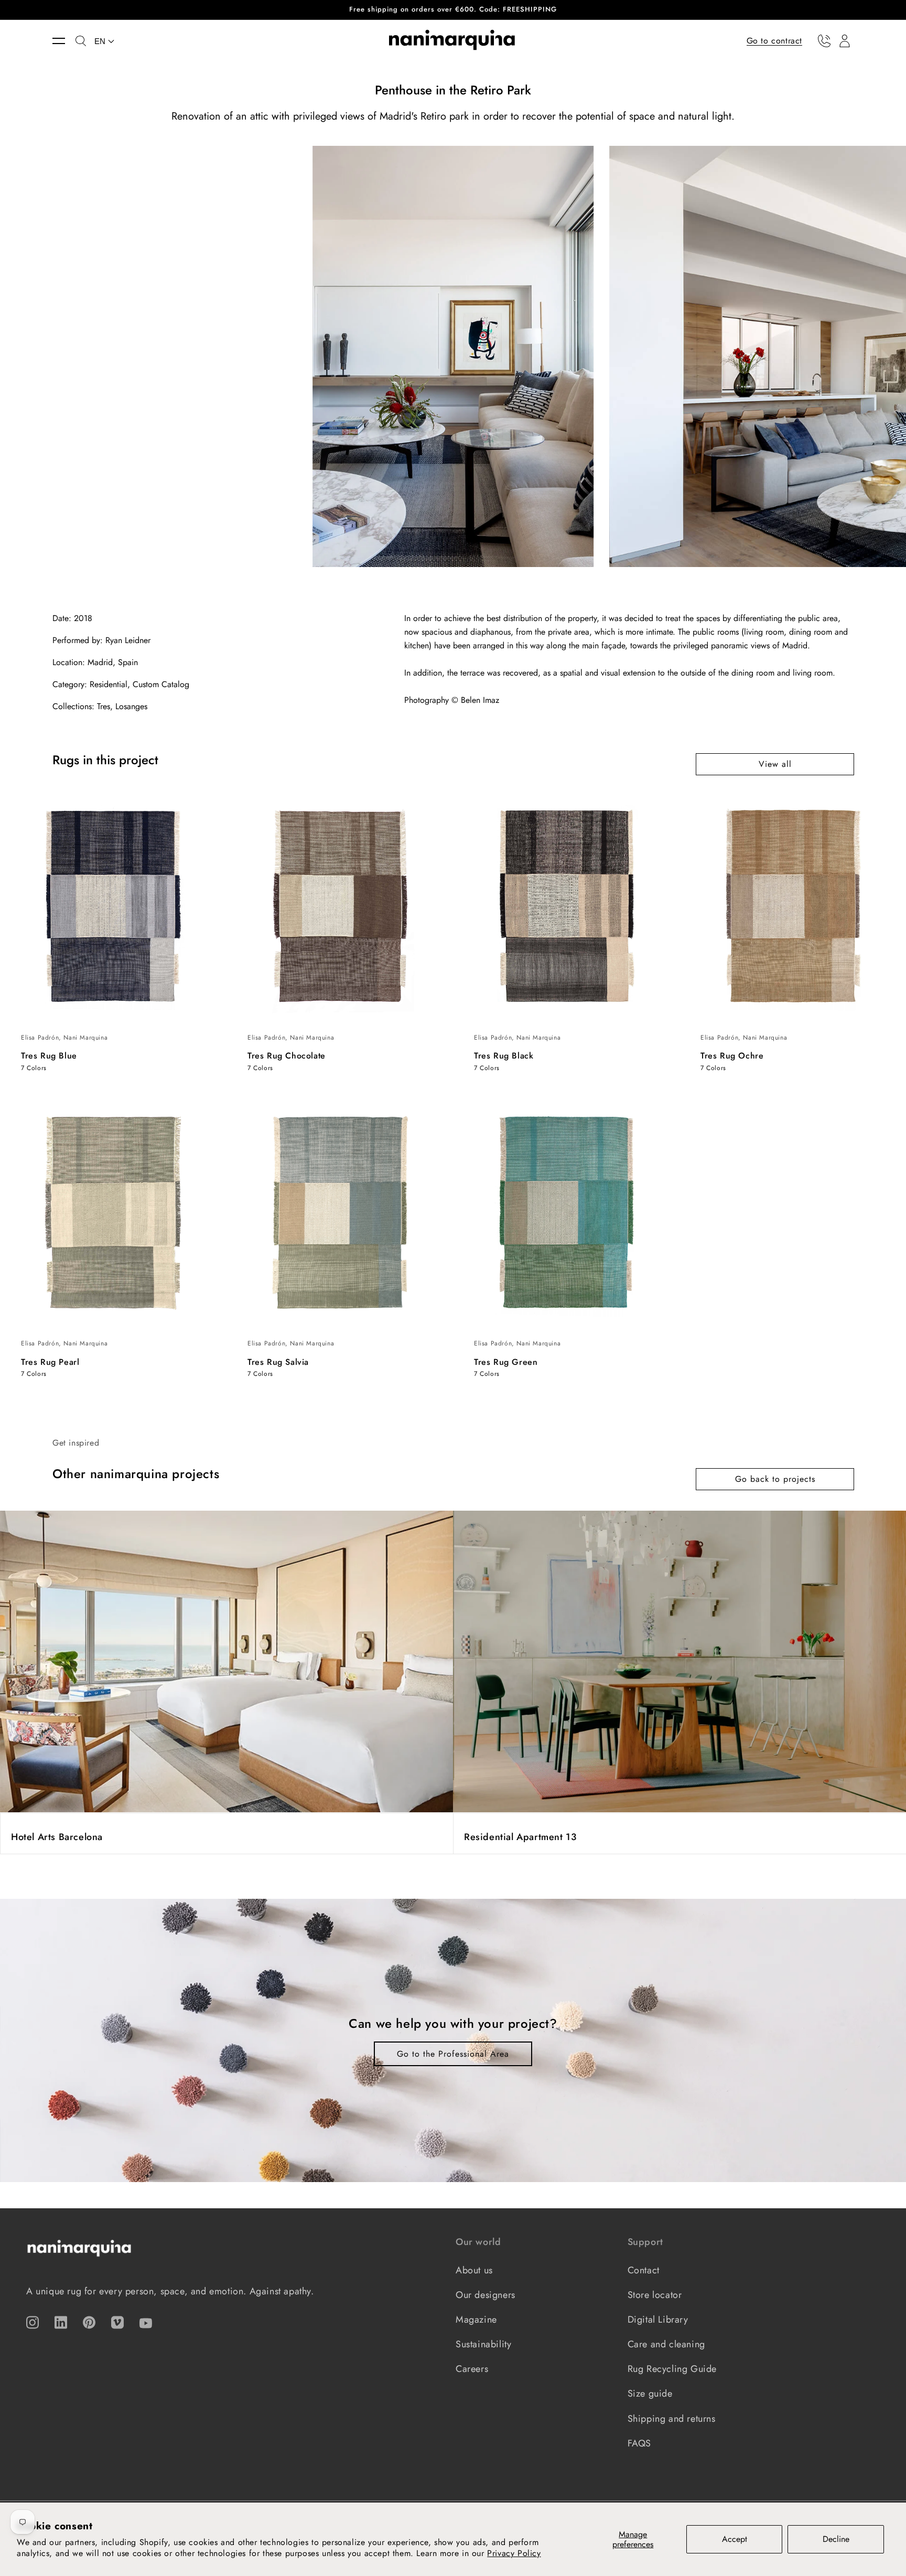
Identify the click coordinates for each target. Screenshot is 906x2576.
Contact (644, 2270)
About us (474, 2270)
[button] (64, 41)
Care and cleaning (666, 2344)
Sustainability (483, 2344)
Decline (836, 2539)
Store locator (655, 2295)
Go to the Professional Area (453, 2054)
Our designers (486, 2295)
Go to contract (774, 40)
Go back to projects (775, 1479)
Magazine (476, 2320)
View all (775, 764)
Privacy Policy (514, 2553)
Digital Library (658, 2320)
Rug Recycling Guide (672, 2369)
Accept (735, 2539)
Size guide (650, 2393)
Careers (472, 2369)
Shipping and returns (672, 2419)
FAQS (639, 2443)
